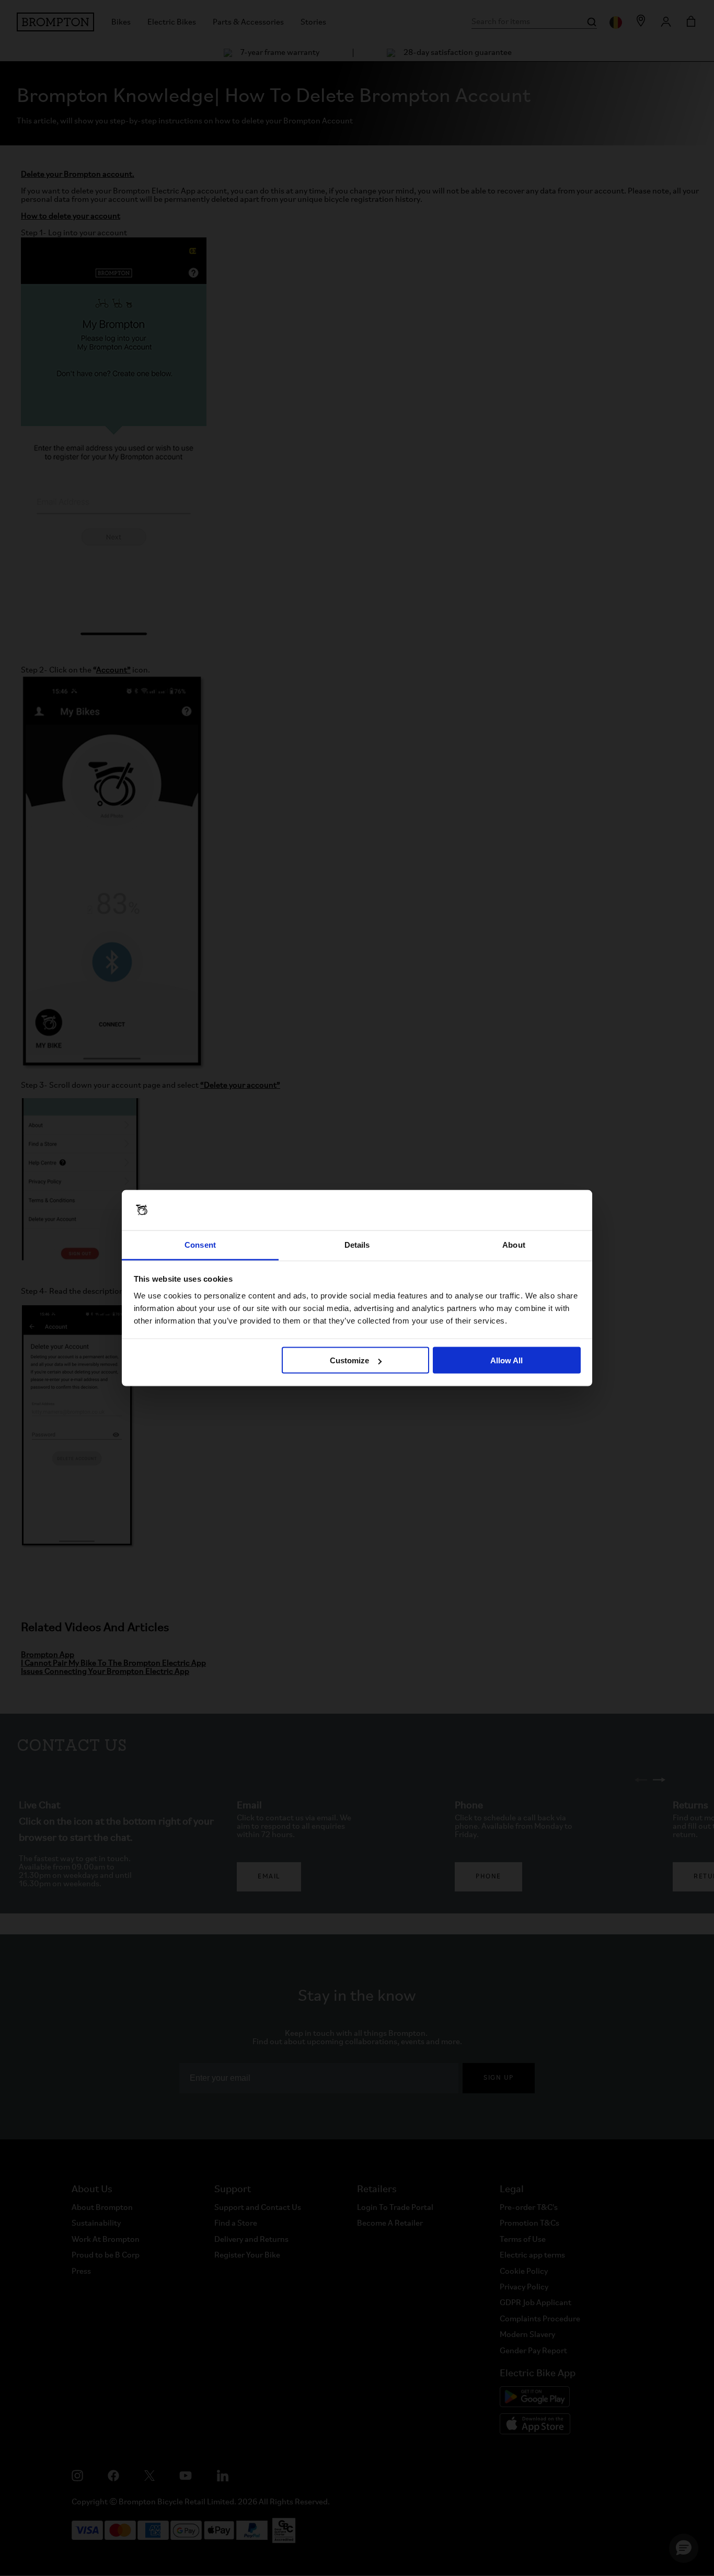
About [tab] (514, 1244)
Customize (349, 1360)
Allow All (506, 1360)
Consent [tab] (200, 1244)
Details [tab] (357, 1244)
